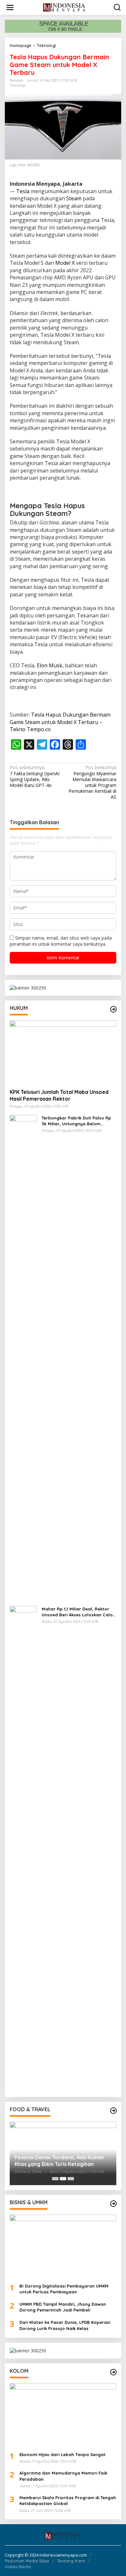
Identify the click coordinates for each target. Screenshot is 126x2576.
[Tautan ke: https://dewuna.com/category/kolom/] (113, 2372)
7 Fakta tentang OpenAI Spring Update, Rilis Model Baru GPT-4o (35, 776)
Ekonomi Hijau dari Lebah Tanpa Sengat (63, 2454)
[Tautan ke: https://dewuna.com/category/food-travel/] (113, 2111)
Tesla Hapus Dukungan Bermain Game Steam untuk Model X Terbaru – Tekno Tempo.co (60, 722)
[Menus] (10, 7)
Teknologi (18, 85)
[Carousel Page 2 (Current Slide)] (63, 2179)
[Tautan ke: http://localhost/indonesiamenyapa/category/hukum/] (113, 1009)
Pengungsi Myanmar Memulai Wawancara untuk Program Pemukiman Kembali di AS (92, 782)
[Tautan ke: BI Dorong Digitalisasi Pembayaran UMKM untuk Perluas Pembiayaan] (63, 2246)
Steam (74, 198)
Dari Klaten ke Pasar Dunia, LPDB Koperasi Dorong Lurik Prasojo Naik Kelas (65, 2325)
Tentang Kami (71, 2561)
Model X (65, 263)
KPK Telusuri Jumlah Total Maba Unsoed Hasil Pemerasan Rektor (59, 1095)
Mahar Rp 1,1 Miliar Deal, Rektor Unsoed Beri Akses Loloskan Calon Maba (79, 1612)
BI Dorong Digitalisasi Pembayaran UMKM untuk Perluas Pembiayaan (64, 2289)
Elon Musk (50, 665)
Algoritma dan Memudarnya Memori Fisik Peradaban (63, 2476)
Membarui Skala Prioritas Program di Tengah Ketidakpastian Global (68, 2500)
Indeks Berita (18, 2567)
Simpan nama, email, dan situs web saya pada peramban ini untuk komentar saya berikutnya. (61, 941)
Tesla (23, 191)
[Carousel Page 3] (71, 2179)
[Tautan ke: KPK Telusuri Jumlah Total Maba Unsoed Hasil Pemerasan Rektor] (63, 1052)
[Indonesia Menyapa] (64, 7)
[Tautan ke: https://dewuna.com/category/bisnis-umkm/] (113, 2204)
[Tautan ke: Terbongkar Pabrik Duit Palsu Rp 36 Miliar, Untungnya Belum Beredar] (23, 1358)
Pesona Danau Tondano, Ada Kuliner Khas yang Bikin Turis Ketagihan (60, 2161)
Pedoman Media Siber (27, 2561)
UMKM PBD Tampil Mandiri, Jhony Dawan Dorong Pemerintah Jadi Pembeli (63, 2307)
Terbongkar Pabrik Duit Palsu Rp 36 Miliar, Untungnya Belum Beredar (76, 1121)
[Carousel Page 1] (55, 2179)
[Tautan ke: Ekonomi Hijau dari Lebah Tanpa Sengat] (63, 2415)
